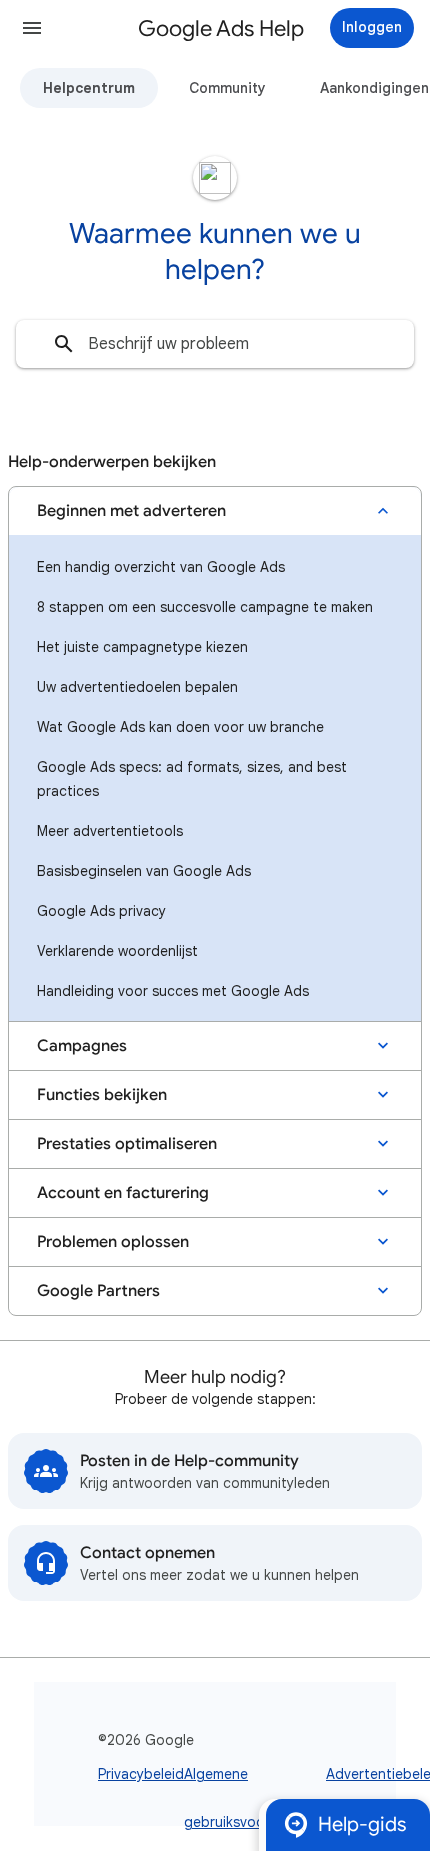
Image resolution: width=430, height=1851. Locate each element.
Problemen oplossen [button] (113, 1242)
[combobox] (215, 344)
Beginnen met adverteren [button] (131, 511)
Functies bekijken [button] (102, 1095)
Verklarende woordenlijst (117, 951)
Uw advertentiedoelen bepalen (137, 687)
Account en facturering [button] (123, 1193)
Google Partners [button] (98, 1291)
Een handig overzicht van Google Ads (161, 567)
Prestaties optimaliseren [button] (127, 1144)
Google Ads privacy (101, 911)
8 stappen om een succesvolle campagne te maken (205, 607)
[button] (32, 28)
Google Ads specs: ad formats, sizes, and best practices (192, 779)
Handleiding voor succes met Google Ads (173, 991)
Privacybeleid (141, 1774)
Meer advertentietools (110, 831)
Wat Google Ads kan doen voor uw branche (180, 727)
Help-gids (362, 1824)
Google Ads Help (221, 28)
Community (227, 88)
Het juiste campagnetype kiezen (142, 647)
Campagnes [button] (82, 1046)
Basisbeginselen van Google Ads (144, 871)
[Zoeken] (64, 344)
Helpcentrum (89, 88)
